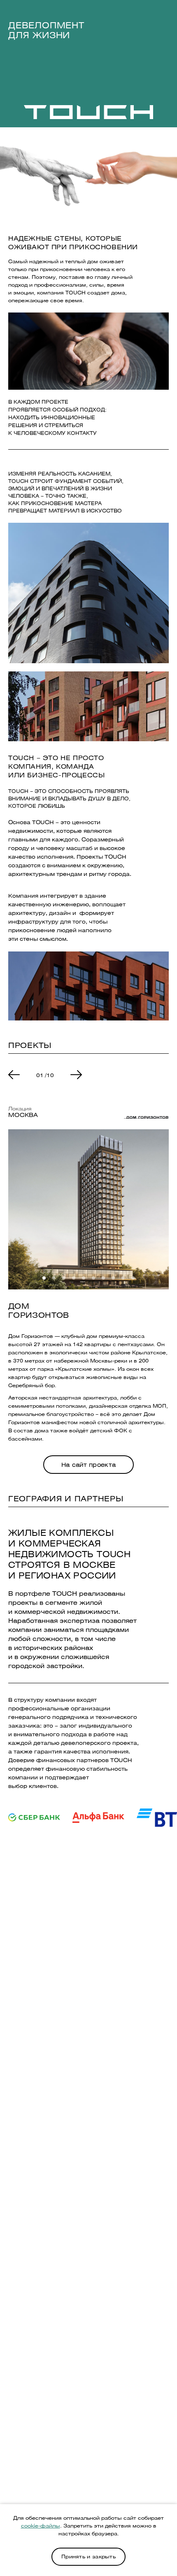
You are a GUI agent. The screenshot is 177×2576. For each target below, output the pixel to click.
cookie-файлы (41, 2526)
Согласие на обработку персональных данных (88, 2423)
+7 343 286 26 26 (88, 1960)
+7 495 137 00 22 (88, 1921)
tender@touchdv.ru (88, 2066)
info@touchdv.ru (88, 2098)
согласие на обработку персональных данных (90, 2318)
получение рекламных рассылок (100, 2336)
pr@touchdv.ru (88, 1992)
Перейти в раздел (88, 2024)
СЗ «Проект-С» (89, 2475)
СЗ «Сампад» (88, 2486)
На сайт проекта (88, 1465)
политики (77, 2325)
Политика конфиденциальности (89, 2408)
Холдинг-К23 (88, 2497)
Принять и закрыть (88, 2556)
